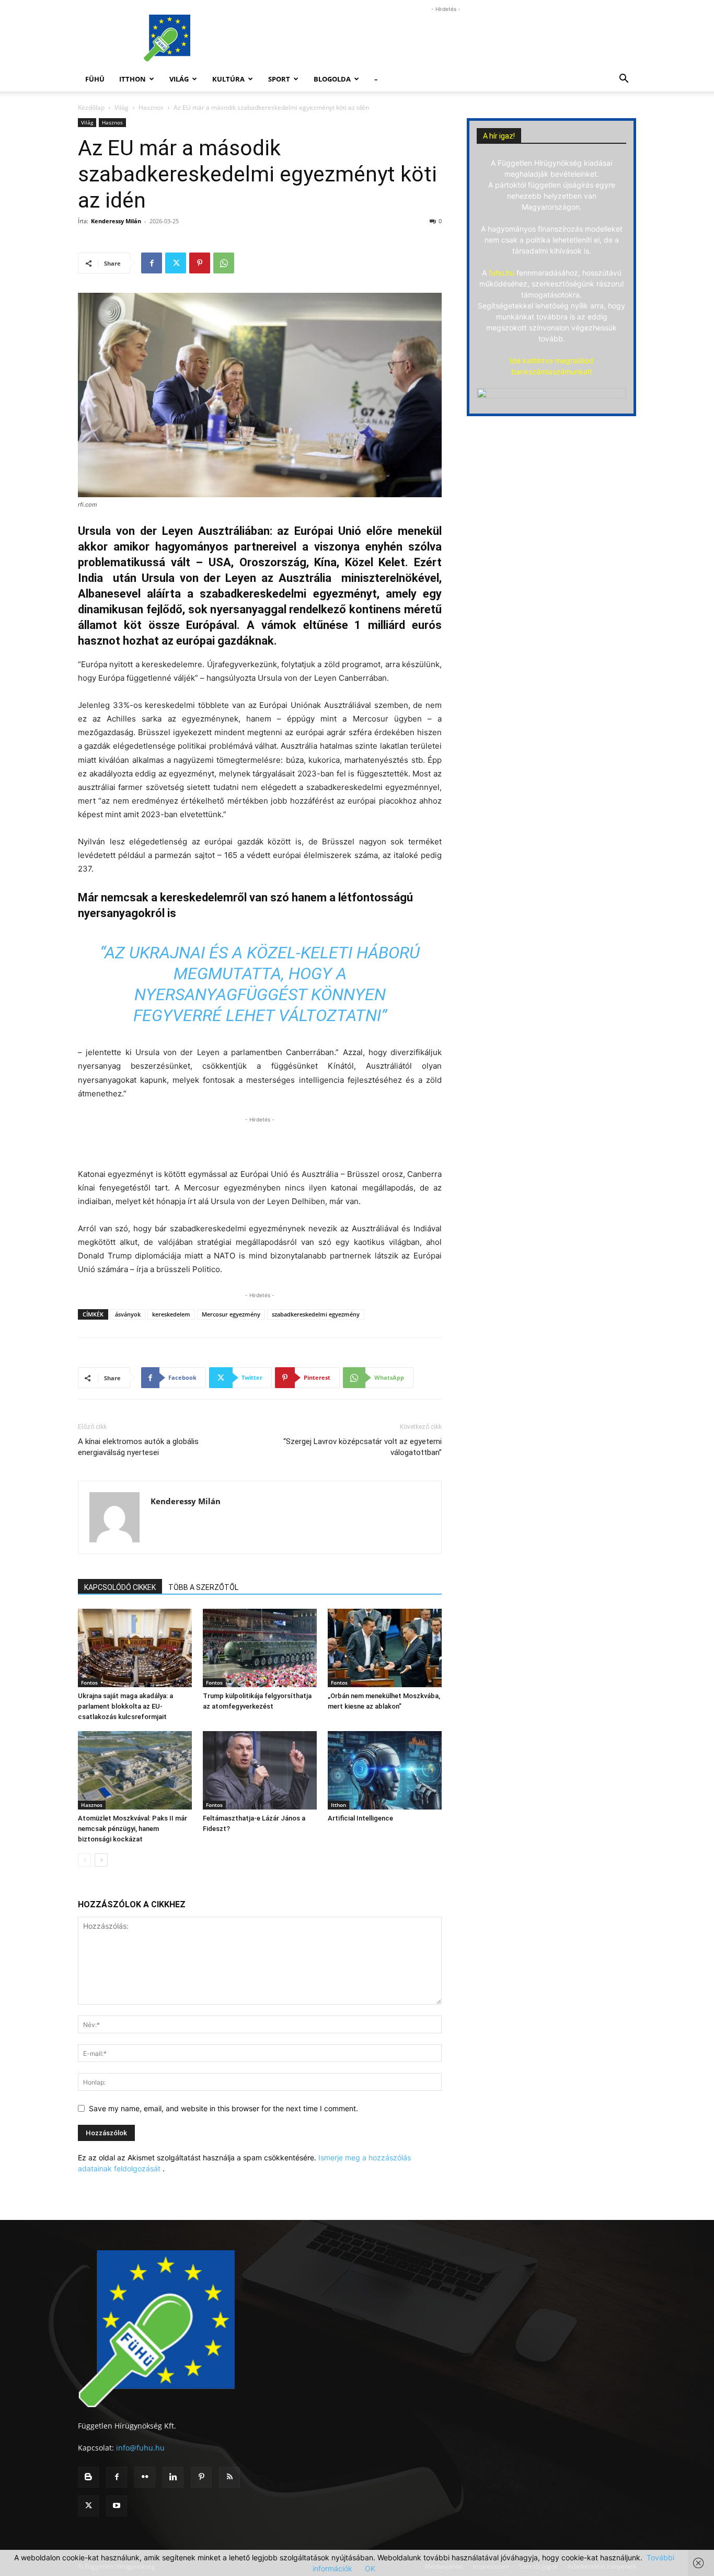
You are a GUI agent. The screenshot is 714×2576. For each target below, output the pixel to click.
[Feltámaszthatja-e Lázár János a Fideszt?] (260, 1770)
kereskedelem (171, 1314)
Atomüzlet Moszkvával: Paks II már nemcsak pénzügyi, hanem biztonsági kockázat (133, 1829)
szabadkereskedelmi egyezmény (316, 1314)
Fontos (89, 1682)
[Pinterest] (200, 263)
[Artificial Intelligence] (385, 1770)
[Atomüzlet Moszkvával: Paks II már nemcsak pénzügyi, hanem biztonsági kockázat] (135, 1770)
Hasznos (151, 107)
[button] (624, 80)
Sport (279, 79)
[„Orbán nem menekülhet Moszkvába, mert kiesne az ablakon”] (385, 1648)
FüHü (95, 79)
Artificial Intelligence (360, 1818)
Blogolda (332, 79)
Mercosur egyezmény (231, 1314)
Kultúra (228, 79)
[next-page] (101, 1860)
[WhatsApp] (224, 263)
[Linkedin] (173, 2477)
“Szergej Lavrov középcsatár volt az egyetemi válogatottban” (362, 1447)
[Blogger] (88, 2477)
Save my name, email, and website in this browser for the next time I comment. (223, 2108)
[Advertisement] (446, 38)
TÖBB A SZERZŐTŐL (203, 1587)
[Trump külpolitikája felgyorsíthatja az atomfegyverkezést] (260, 1648)
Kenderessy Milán (116, 221)
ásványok (128, 1314)
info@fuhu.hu (140, 2448)
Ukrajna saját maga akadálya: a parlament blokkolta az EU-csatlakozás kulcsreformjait (125, 1706)
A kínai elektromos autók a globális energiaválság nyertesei (138, 1447)
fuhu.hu (502, 273)
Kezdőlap (91, 107)
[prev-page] (84, 1860)
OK (370, 2568)
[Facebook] (152, 263)
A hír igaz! (499, 136)
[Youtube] (117, 2506)
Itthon (133, 79)
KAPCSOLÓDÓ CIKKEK (120, 1587)
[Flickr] (145, 2477)
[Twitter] (176, 263)
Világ (179, 79)
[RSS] (229, 2477)
